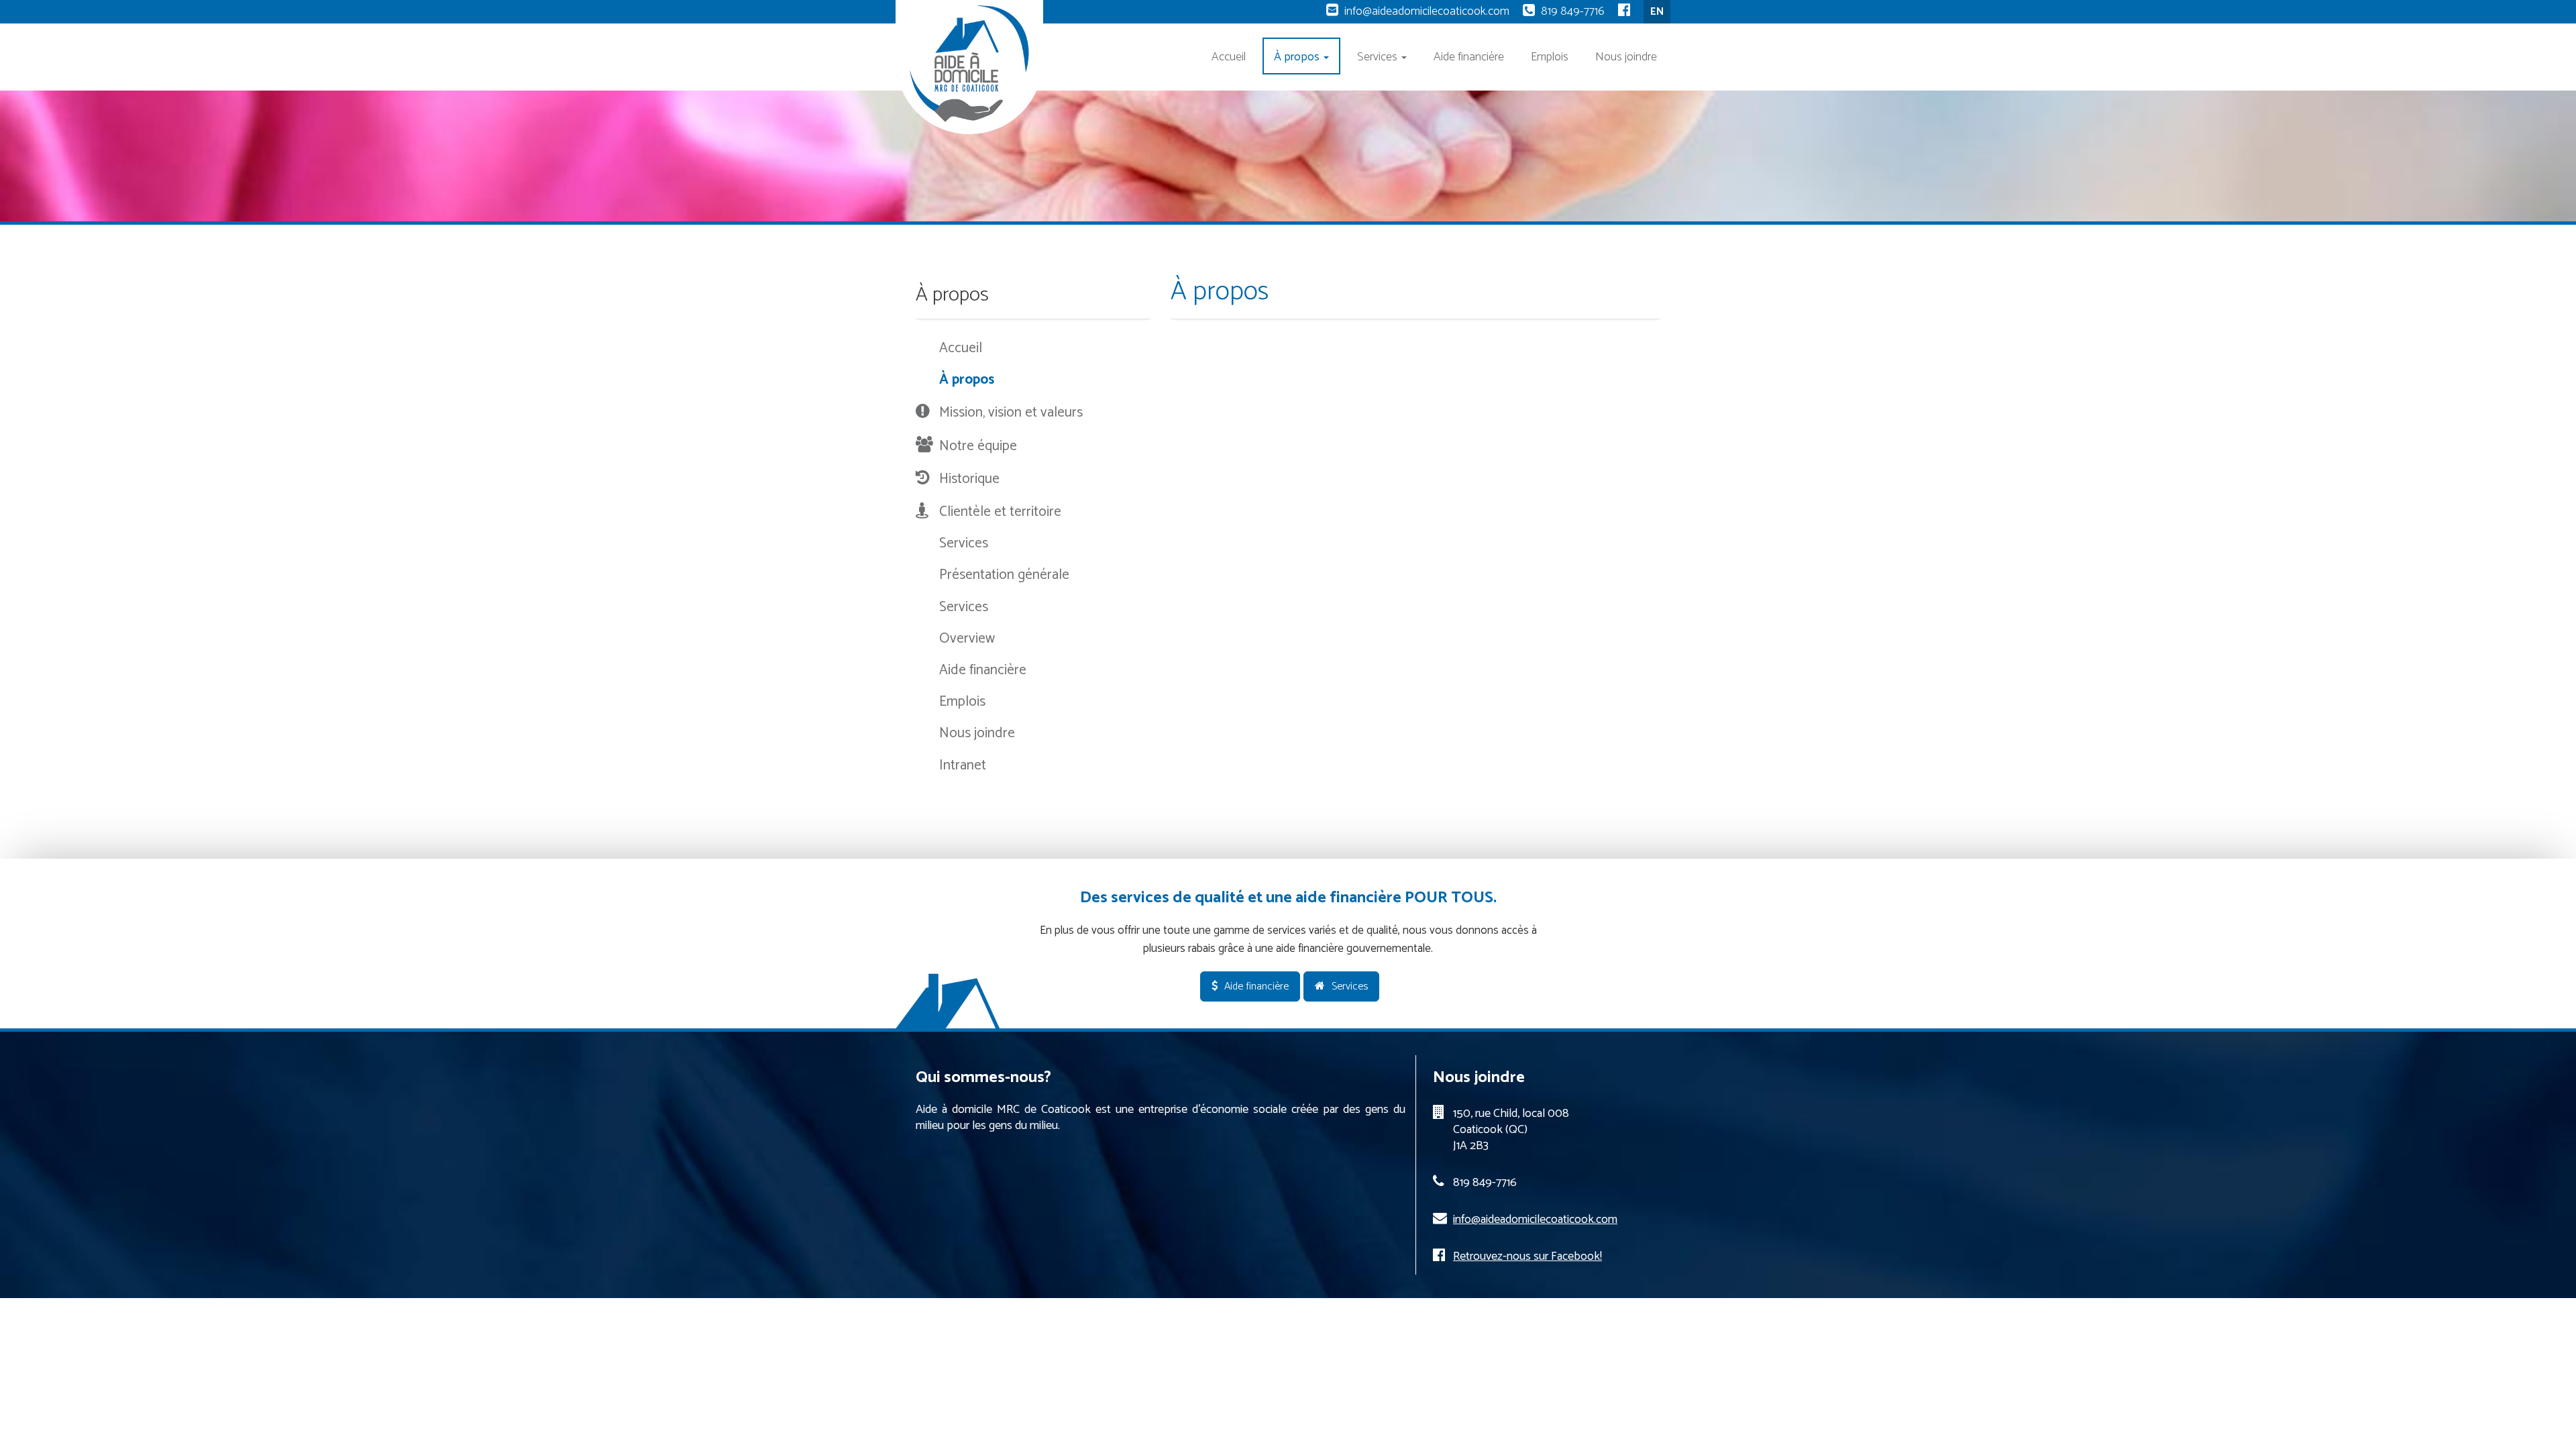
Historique (969, 479)
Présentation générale (1004, 575)
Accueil (1229, 57)
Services (1379, 57)
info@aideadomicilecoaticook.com (1427, 11)
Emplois (1550, 57)
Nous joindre (1626, 57)
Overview (967, 639)
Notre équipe (978, 446)
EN (1657, 12)
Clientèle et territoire (1000, 512)
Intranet (963, 765)
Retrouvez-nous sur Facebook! (1527, 1256)
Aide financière (1469, 57)
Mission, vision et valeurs (1011, 413)
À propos (1298, 57)
